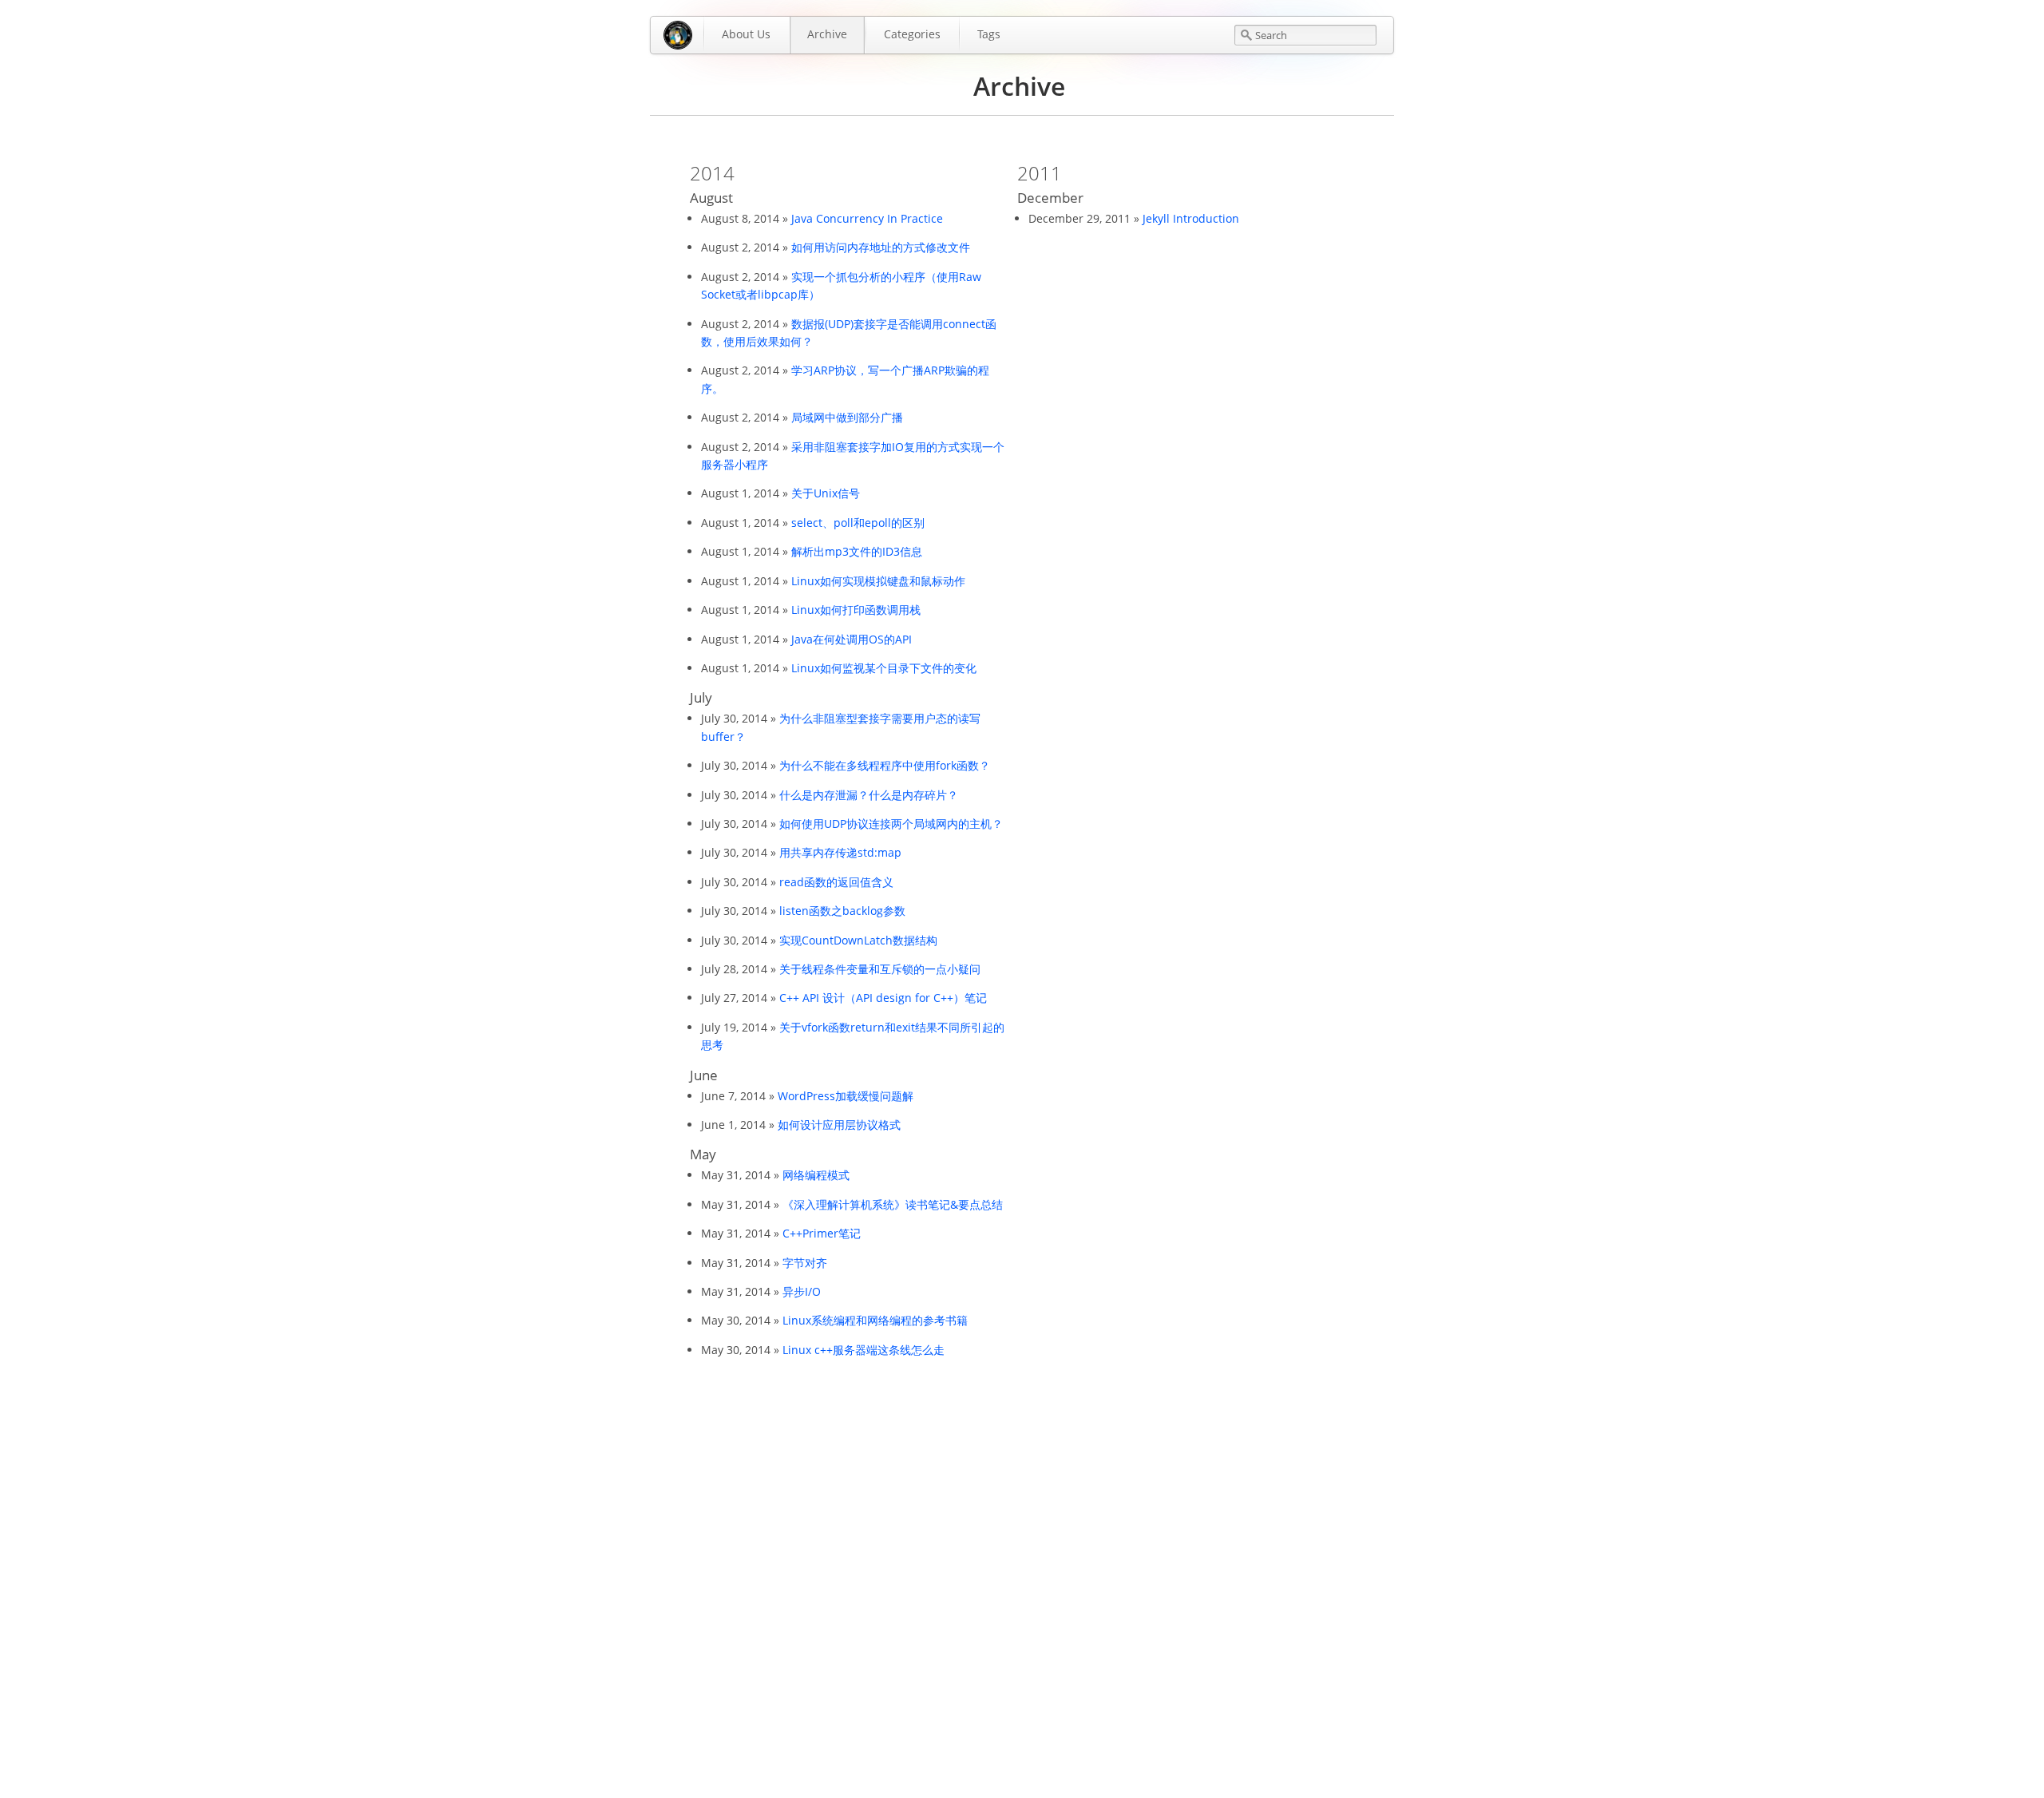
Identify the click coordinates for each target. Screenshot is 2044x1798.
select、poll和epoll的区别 (858, 523)
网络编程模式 (816, 1175)
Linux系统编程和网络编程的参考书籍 (875, 1320)
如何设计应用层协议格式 (839, 1125)
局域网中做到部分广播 (847, 417)
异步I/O (802, 1291)
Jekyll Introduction (1191, 218)
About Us (746, 34)
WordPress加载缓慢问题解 (846, 1096)
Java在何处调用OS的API (852, 639)
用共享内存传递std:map (840, 852)
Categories (912, 34)
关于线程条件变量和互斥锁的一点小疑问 (880, 969)
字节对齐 (805, 1263)
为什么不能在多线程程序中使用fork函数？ (885, 765)
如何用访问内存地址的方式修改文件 (881, 247)
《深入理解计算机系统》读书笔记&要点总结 (893, 1204)
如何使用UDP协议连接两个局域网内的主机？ (891, 824)
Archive (827, 34)
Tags (989, 34)
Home (678, 35)
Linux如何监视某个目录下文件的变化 (884, 668)
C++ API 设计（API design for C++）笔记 (883, 998)
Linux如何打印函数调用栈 (856, 610)
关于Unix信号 (826, 493)
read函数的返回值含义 (836, 882)
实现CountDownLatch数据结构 (858, 940)
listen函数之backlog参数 (842, 911)
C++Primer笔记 (822, 1233)
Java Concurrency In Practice (867, 218)
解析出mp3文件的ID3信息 (857, 551)
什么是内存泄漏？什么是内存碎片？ (869, 795)
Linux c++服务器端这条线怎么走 (864, 1350)
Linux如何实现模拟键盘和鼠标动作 (878, 581)
